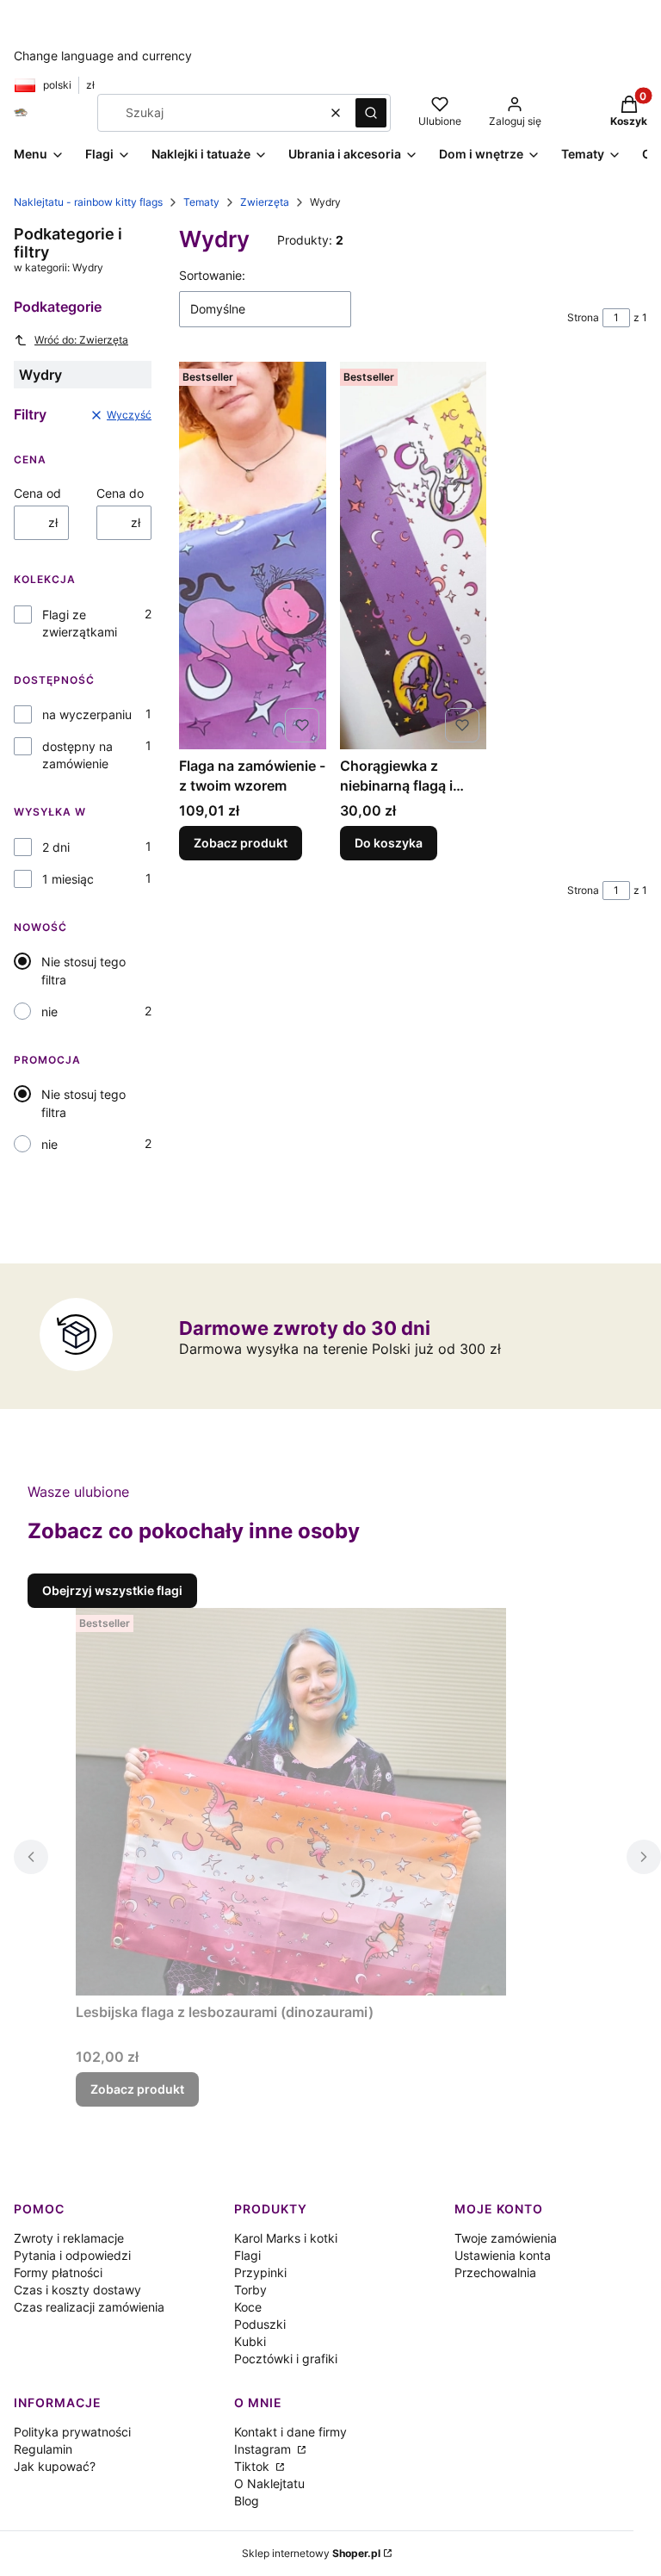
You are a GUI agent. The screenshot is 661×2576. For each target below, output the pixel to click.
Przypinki (260, 2272)
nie (49, 1012)
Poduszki (260, 2324)
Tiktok (253, 2466)
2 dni (56, 847)
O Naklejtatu (269, 2483)
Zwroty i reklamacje (69, 2238)
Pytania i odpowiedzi (72, 2255)
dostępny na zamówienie (77, 755)
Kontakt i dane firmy (290, 2432)
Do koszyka (389, 843)
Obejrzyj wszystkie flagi (112, 1590)
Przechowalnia (495, 2272)
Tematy (201, 202)
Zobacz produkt (241, 843)
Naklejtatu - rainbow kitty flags (88, 202)
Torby (250, 2290)
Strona (583, 317)
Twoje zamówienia (506, 2238)
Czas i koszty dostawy (77, 2290)
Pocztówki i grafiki (286, 2359)
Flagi (247, 2255)
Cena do (120, 493)
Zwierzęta (265, 202)
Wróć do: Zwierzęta (81, 340)
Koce (248, 2307)
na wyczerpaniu (87, 714)
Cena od (37, 493)
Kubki (250, 2341)
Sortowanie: (212, 275)
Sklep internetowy (311, 2553)
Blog (247, 2501)
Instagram (264, 2449)
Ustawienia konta (503, 2255)
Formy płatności (58, 2272)
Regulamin (43, 2449)
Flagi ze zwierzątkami (80, 623)
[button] (371, 113)
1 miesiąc (68, 879)
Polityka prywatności (72, 2432)
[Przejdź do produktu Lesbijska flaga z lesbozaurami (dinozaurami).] (291, 1802)
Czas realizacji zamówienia (89, 2307)
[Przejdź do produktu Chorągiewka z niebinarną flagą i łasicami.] (414, 556)
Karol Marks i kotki (286, 2238)
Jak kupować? (55, 2466)
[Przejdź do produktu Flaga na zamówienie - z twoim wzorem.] (253, 556)
